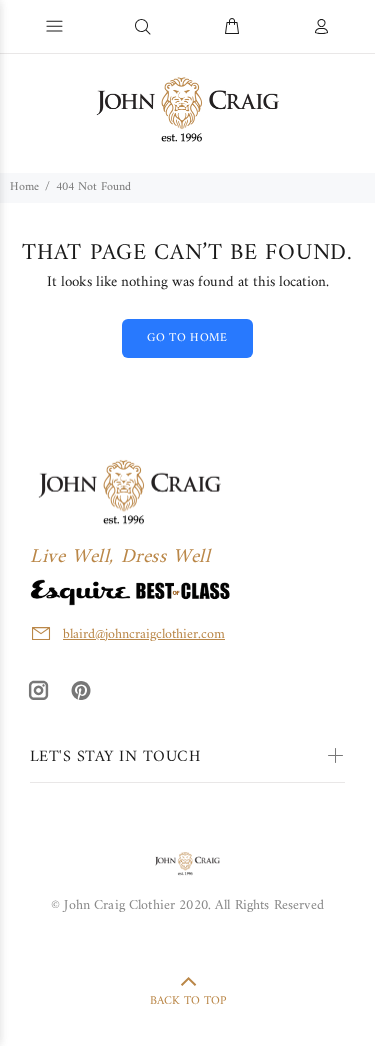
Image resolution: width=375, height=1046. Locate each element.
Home (24, 187)
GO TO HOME (187, 338)
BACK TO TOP (188, 1001)
